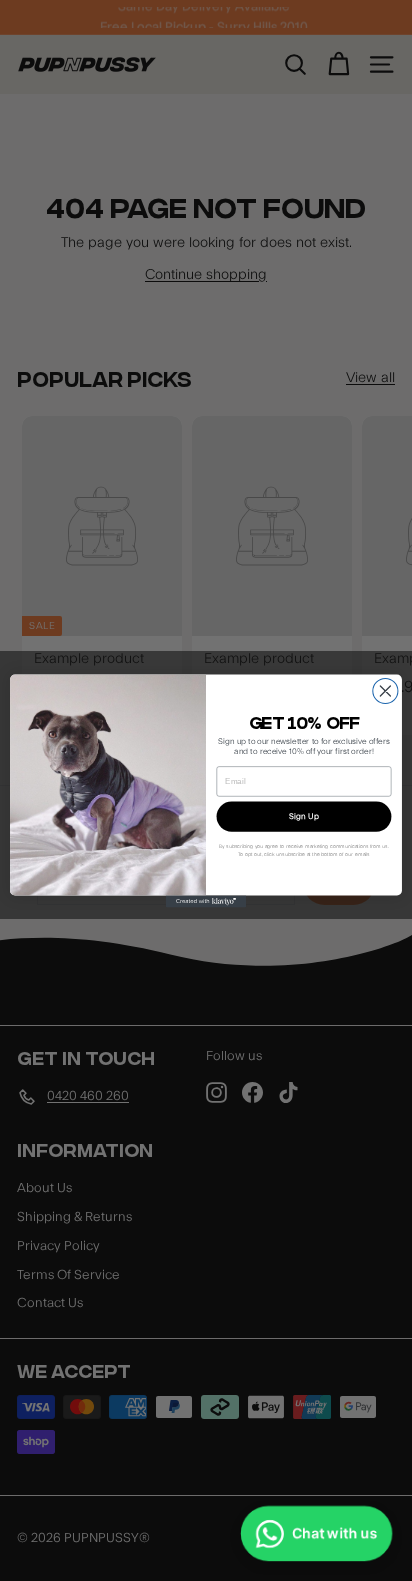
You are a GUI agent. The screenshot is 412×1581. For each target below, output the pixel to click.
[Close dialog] (385, 690)
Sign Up (303, 816)
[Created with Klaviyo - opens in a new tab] (206, 901)
